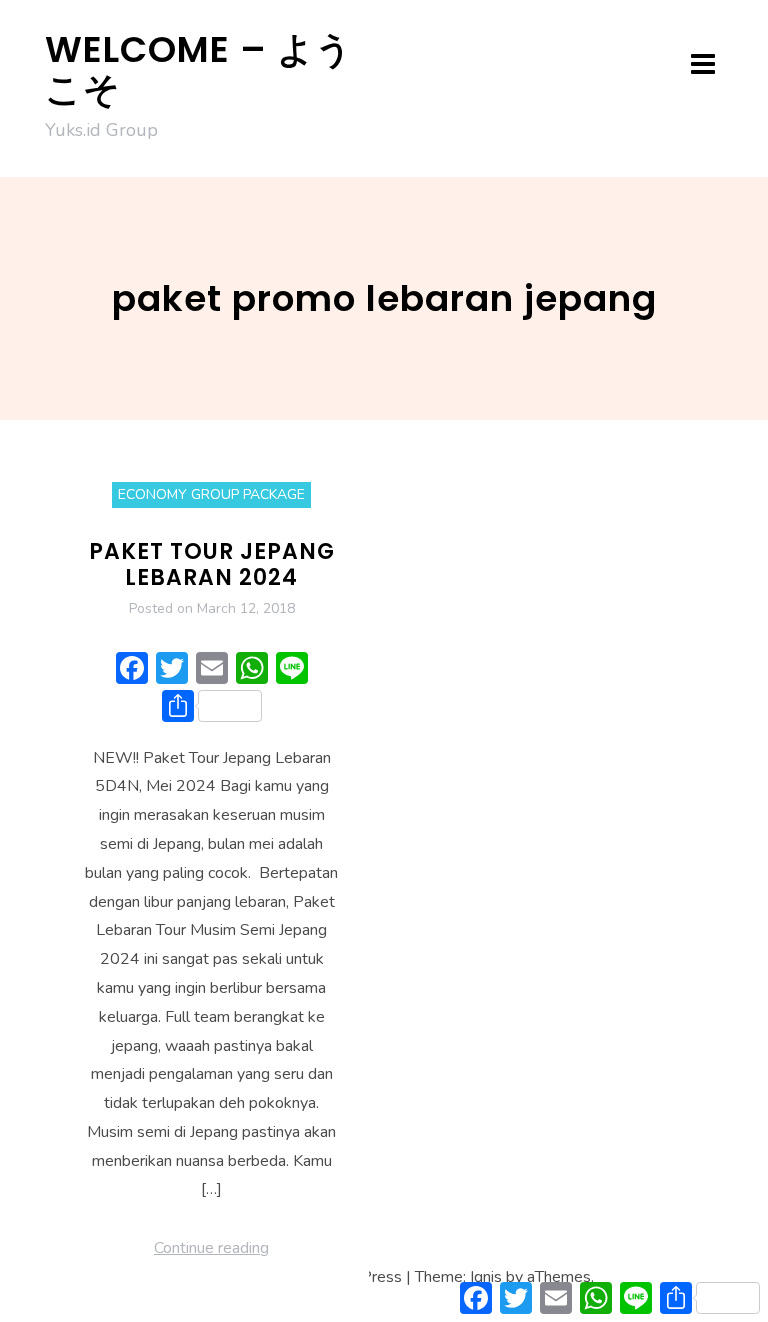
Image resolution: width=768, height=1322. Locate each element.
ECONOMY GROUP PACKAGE (211, 494)
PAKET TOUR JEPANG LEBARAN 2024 (212, 564)
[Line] (292, 671)
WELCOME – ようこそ (199, 69)
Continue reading (211, 1248)
